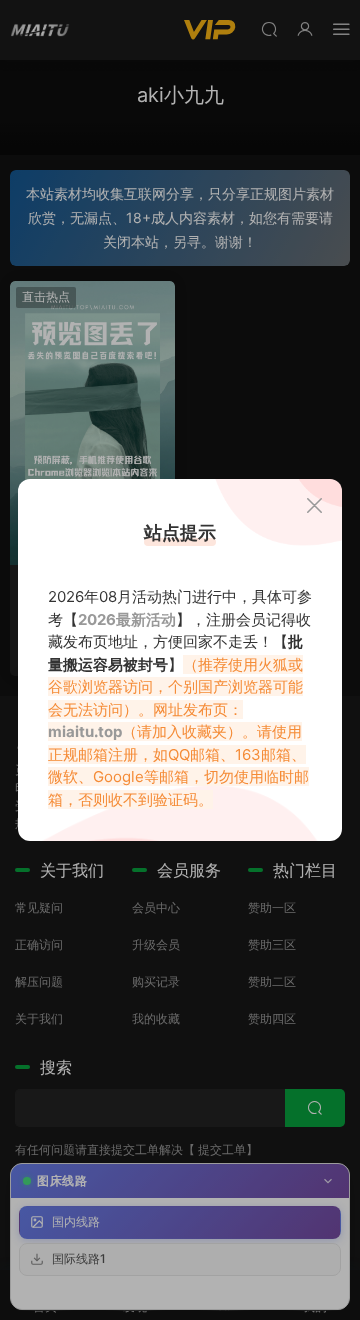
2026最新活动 (127, 619)
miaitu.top (85, 731)
